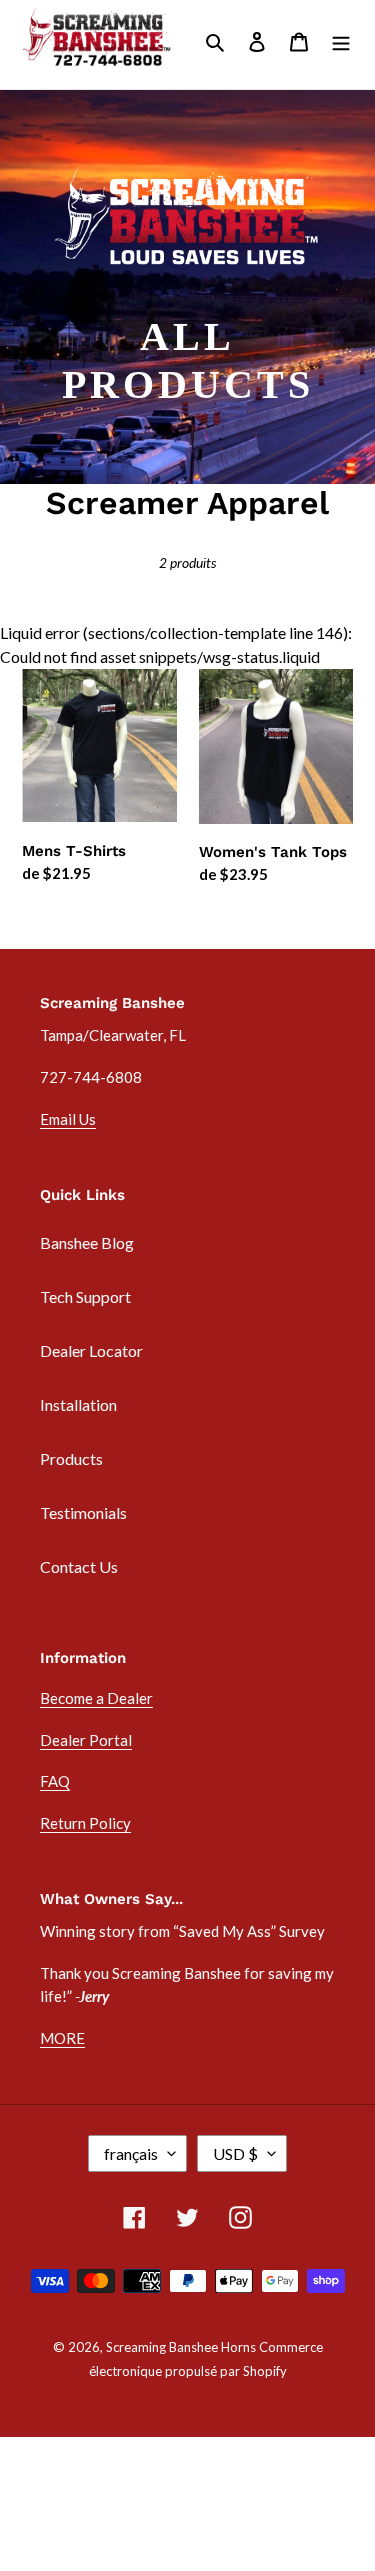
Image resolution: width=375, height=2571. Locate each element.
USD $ (235, 2153)
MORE (62, 2038)
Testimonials (83, 1512)
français (131, 2153)
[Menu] (341, 40)
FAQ (55, 1781)
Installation (78, 1404)
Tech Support (85, 1296)
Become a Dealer (96, 1698)
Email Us (68, 1119)
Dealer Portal (86, 1740)
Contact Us (79, 1566)
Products (71, 1458)
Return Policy (85, 1823)
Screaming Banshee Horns (181, 2347)
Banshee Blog (87, 1242)
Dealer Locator (91, 1350)
